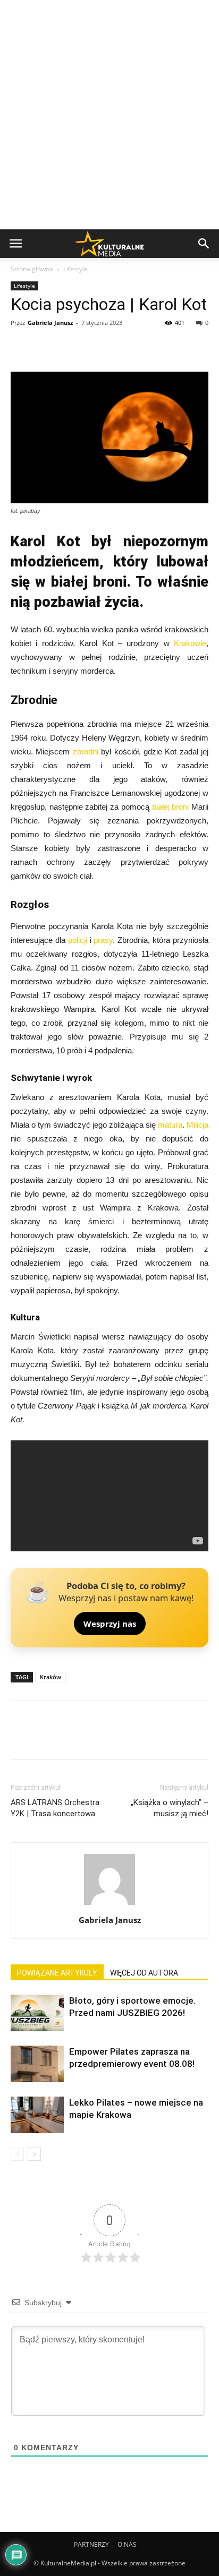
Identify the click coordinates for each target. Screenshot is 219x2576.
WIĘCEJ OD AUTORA (144, 1973)
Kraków (50, 1677)
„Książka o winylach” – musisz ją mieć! (170, 1808)
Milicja (197, 1125)
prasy (103, 940)
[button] (204, 244)
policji (78, 940)
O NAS (127, 2544)
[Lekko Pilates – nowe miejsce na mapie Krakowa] (37, 2115)
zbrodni (86, 752)
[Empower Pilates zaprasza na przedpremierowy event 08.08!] (37, 2064)
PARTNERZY (91, 2544)
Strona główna (32, 269)
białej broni (171, 807)
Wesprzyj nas (110, 1624)
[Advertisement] (109, 115)
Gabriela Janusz (50, 323)
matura (170, 1125)
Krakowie (190, 643)
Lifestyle (75, 269)
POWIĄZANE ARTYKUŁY (57, 1973)
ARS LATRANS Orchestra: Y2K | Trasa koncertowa (56, 1808)
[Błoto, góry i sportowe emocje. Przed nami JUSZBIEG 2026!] (37, 2013)
